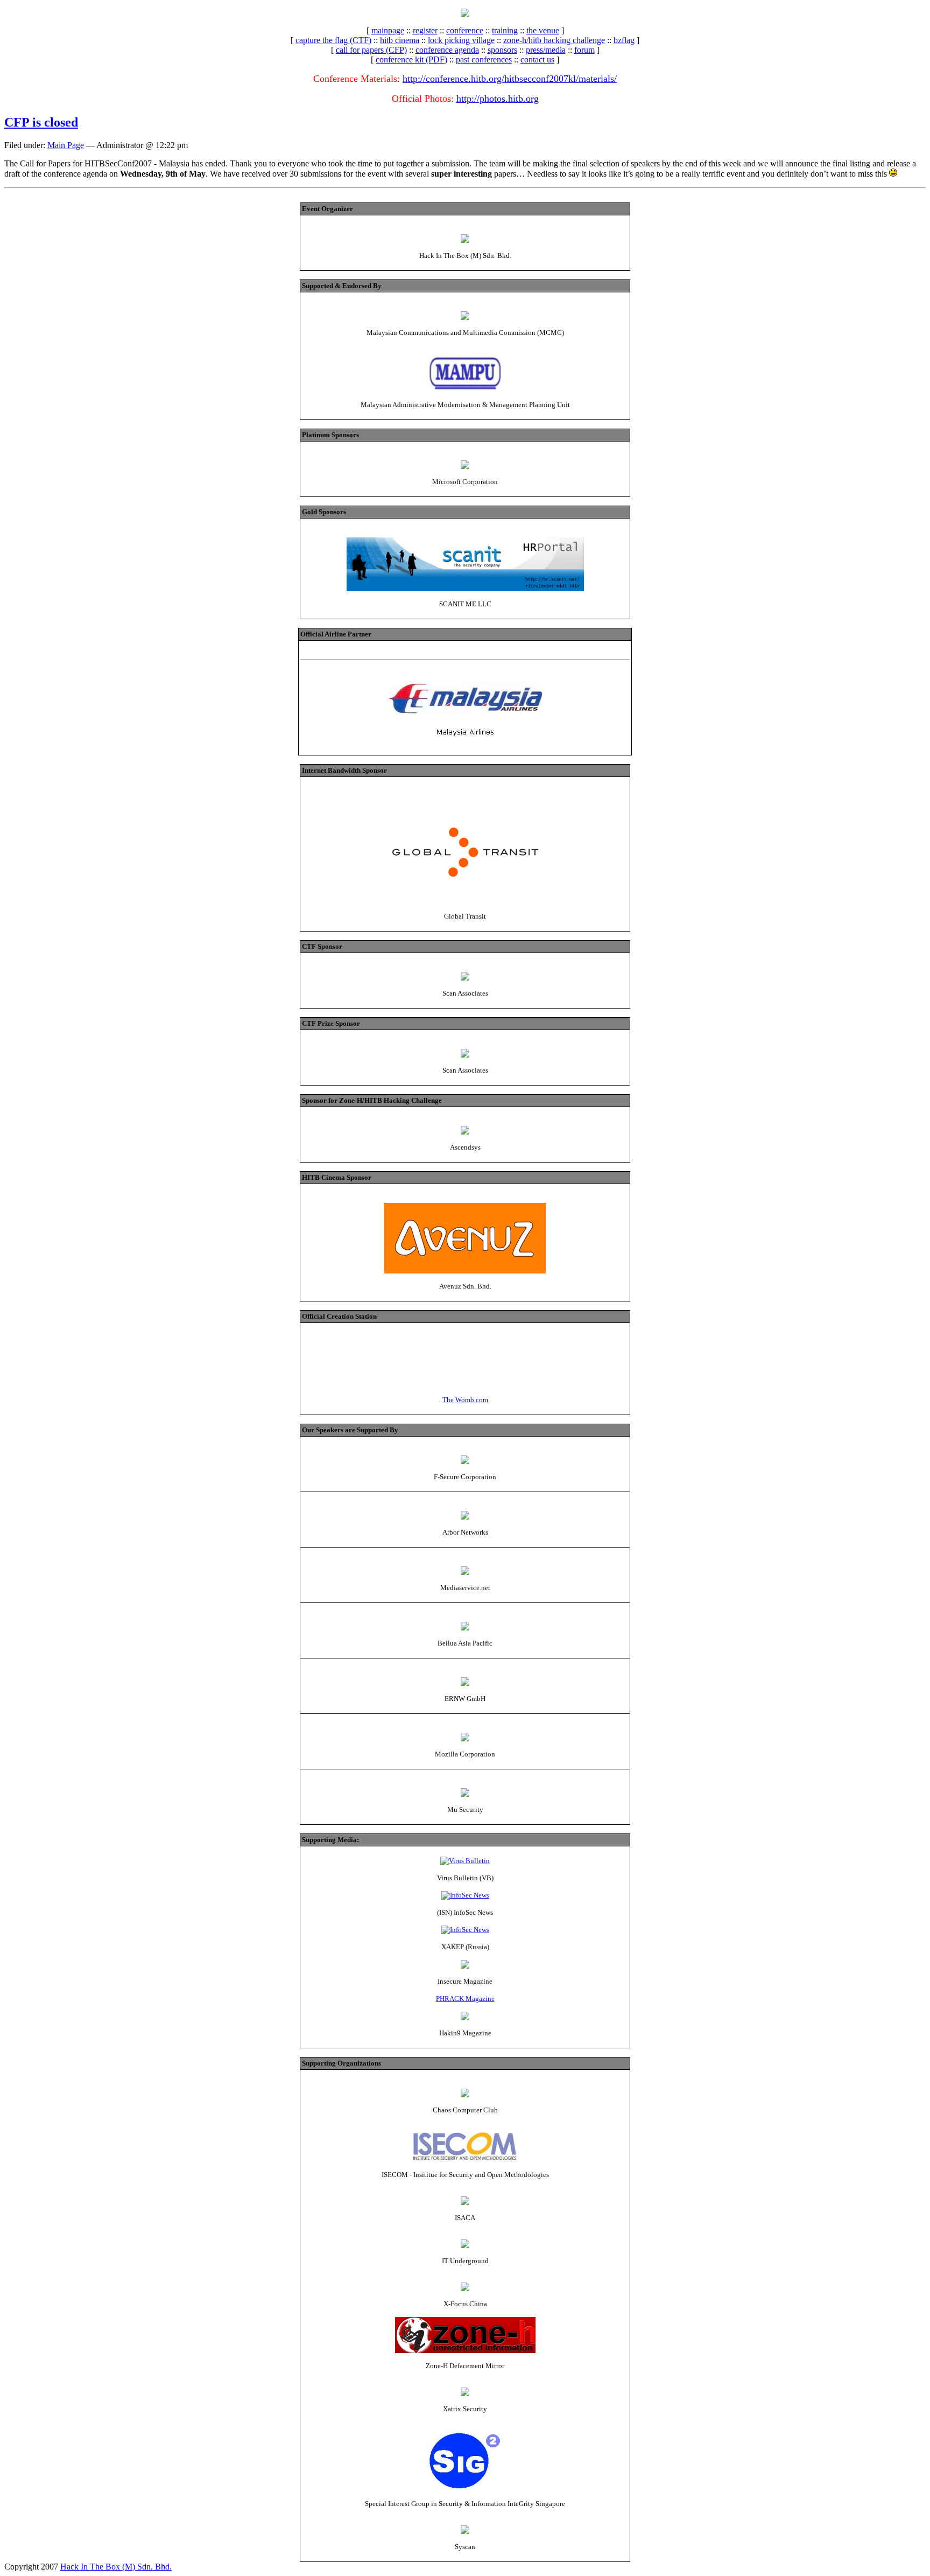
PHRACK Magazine (465, 1998)
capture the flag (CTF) (333, 40)
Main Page (66, 145)
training (505, 30)
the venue (543, 30)
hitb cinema (400, 40)
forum (584, 50)
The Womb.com (465, 1400)
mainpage (388, 30)
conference (465, 30)
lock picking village (461, 40)
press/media (546, 50)
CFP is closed (41, 122)
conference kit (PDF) (411, 59)
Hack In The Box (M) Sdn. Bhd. (116, 2567)
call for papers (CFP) (371, 50)
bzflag (624, 40)
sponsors (502, 50)
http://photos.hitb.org (498, 99)
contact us (537, 59)
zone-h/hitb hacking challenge (554, 40)
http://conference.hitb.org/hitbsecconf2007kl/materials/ (510, 79)
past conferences (484, 59)
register (425, 30)
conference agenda (447, 50)
